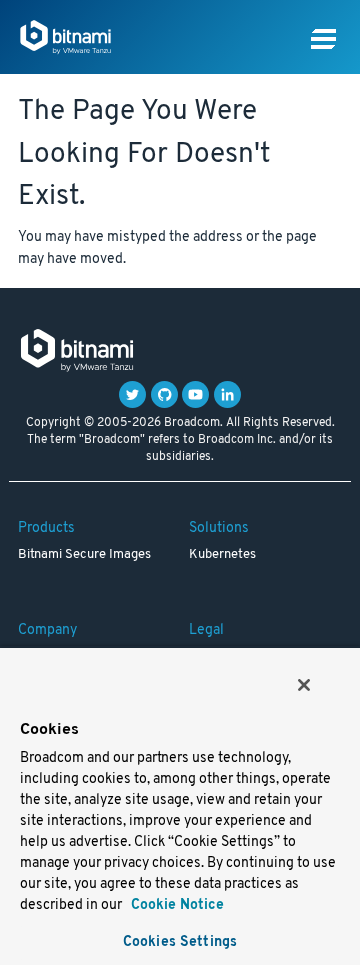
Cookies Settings (180, 942)
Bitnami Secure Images (84, 555)
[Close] (304, 685)
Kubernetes (222, 555)
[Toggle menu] (323, 39)
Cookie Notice (175, 905)
